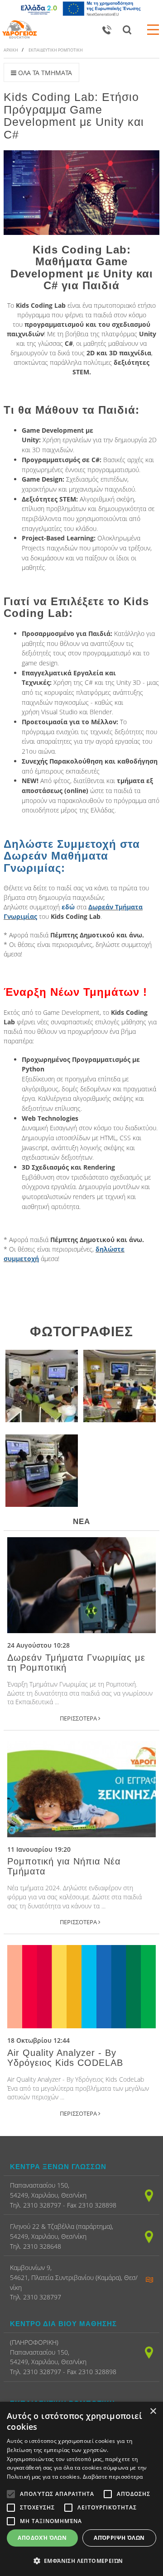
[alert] (81, 2489)
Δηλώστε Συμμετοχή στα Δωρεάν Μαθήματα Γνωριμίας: (72, 856)
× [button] (153, 2411)
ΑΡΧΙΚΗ (11, 50)
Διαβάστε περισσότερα (113, 2477)
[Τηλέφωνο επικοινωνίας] (107, 29)
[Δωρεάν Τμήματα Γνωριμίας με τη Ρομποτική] (81, 1585)
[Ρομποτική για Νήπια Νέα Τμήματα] (81, 1789)
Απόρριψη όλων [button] (119, 2538)
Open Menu (153, 29)
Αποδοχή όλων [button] (42, 2538)
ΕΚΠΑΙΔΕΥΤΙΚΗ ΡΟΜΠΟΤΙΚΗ (56, 50)
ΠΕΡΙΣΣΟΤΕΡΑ (79, 1718)
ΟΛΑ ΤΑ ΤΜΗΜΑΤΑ (44, 73)
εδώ (68, 907)
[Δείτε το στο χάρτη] (149, 2195)
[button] (81, 2561)
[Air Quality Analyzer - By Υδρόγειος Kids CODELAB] (81, 1987)
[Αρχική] (19, 29)
